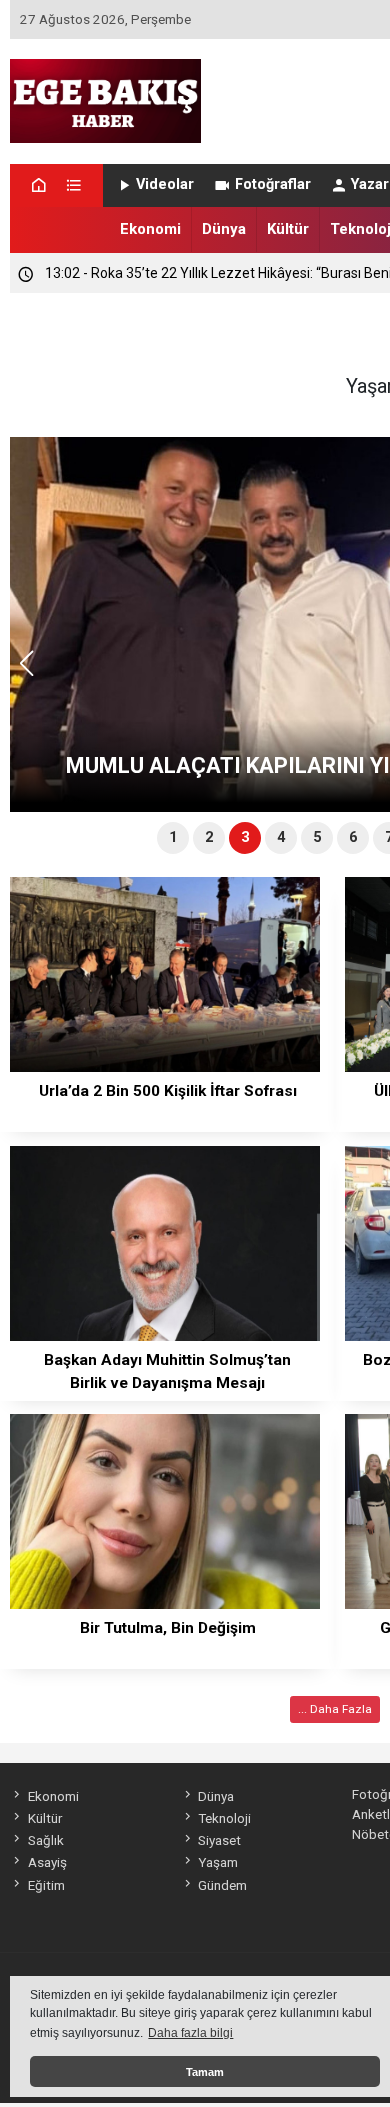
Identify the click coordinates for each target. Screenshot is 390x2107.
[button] (33, 672)
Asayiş (47, 1862)
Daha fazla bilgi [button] (190, 2033)
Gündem (222, 1885)
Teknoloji (224, 1818)
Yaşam (218, 1862)
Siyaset (219, 1840)
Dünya (224, 229)
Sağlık (45, 1840)
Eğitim (46, 1885)
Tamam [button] (205, 2072)
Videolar (165, 184)
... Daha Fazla (335, 1709)
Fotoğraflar (273, 184)
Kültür (288, 229)
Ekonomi (150, 229)
